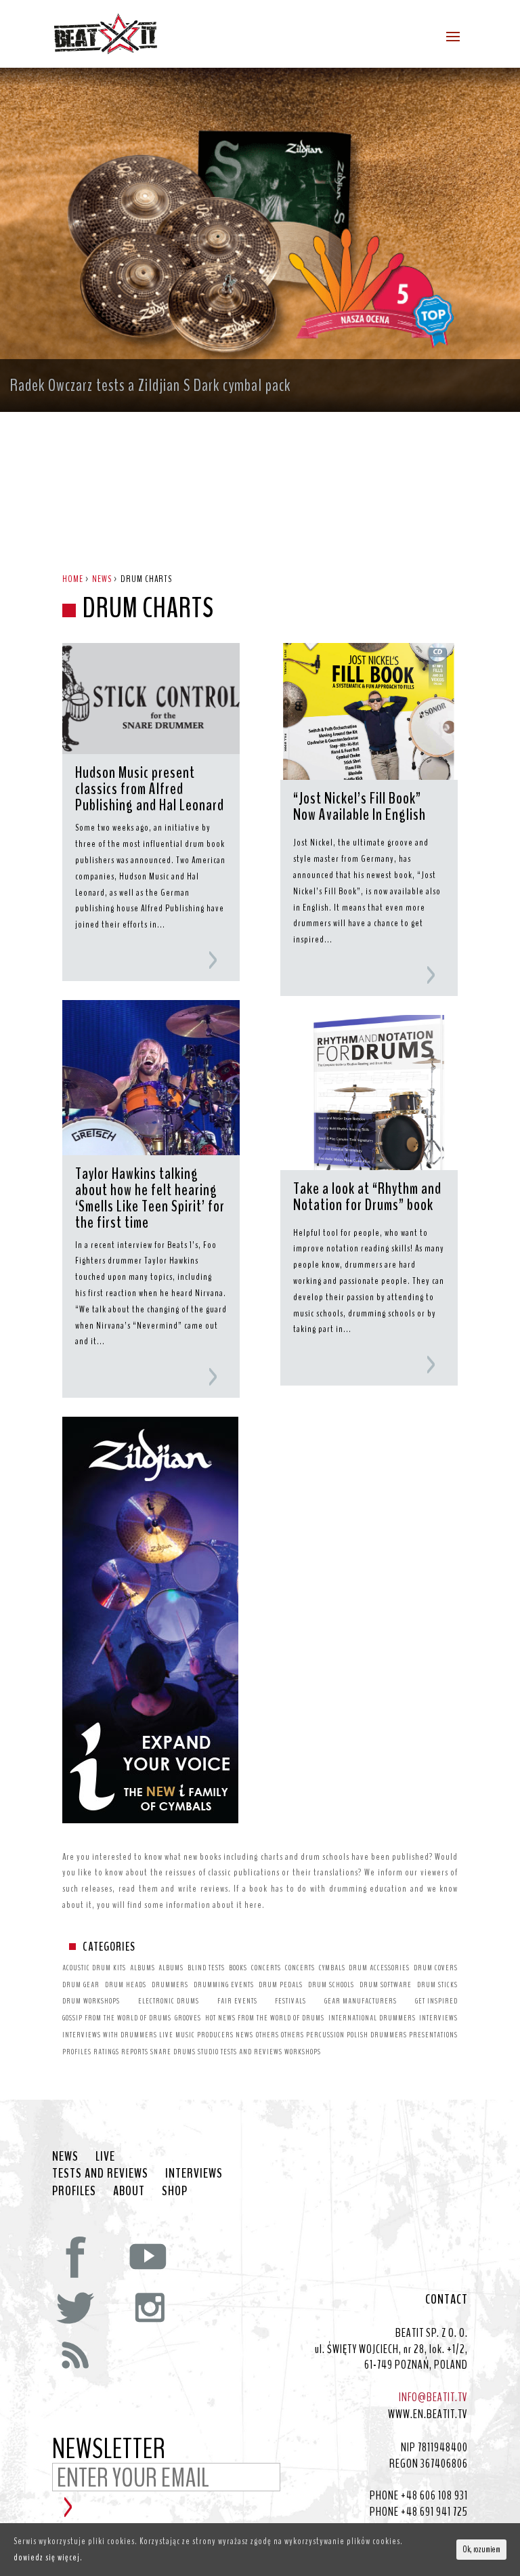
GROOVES (188, 2018)
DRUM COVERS (436, 1968)
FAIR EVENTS (237, 2001)
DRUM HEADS (126, 1985)
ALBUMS (143, 1968)
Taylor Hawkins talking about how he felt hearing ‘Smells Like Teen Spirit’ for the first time (150, 1198)
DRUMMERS (170, 1985)
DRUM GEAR (81, 1985)
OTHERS (267, 2035)
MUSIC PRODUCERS (204, 2035)
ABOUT (129, 2191)
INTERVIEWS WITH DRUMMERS (110, 2035)
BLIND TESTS (206, 1968)
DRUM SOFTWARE (386, 1985)
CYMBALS (332, 1968)
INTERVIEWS (438, 2018)
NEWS (244, 2035)
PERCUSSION (325, 2035)
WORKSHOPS (303, 2052)
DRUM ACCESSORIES (379, 1968)
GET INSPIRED (436, 2001)
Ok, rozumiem (481, 2550)
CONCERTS (266, 1968)
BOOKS (238, 1968)
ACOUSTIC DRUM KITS (94, 1968)
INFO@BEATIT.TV (433, 2397)
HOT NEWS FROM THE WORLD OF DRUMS (265, 2018)
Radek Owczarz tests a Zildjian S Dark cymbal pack (150, 386)
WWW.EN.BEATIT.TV (428, 2414)
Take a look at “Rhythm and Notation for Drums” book (367, 1198)
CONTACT (447, 2300)
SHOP (175, 2191)
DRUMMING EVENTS (224, 1985)
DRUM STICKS (437, 1985)
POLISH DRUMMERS (377, 2035)
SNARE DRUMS (173, 2052)
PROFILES (77, 2052)
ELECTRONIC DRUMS (169, 2001)
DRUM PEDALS (281, 1985)
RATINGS (106, 2052)
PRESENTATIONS (433, 2035)
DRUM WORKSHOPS (91, 2001)
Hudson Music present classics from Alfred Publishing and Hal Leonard (150, 789)
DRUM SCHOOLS (331, 1985)
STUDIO (208, 2052)
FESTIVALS (290, 2001)
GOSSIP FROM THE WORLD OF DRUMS (117, 2018)
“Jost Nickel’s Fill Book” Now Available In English (360, 808)
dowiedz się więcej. (48, 2557)
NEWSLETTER (109, 2450)
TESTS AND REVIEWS (252, 2052)
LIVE (166, 2035)
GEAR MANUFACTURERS (361, 2001)
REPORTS (135, 2052)
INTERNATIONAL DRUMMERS (372, 2018)
